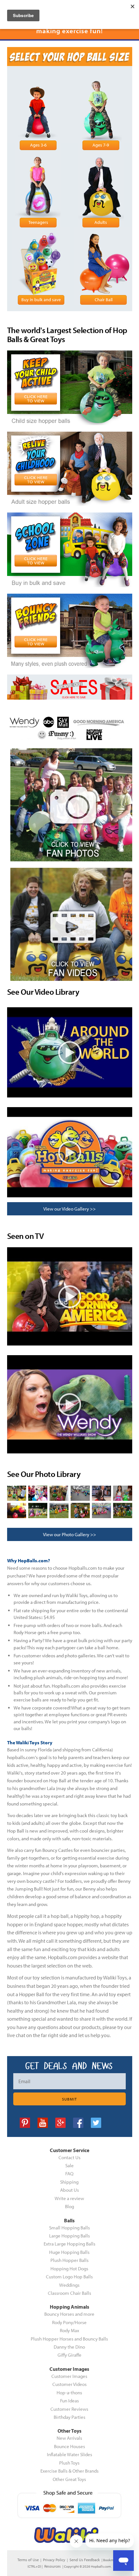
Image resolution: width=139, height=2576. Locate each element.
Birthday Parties (69, 2417)
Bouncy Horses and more (69, 2314)
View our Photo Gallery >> (69, 1534)
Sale (69, 2165)
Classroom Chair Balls (69, 2293)
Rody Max (69, 2330)
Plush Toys (69, 2463)
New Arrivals (69, 2438)
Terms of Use (28, 2560)
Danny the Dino (69, 2347)
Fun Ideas (69, 2401)
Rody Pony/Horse (69, 2322)
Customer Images (69, 2376)
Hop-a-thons (69, 2393)
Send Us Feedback (85, 2560)
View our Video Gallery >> (69, 1209)
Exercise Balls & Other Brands (69, 2471)
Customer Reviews (69, 2409)
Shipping (69, 2182)
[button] (139, 2573)
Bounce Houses (69, 2446)
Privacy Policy (54, 2560)
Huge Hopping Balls (69, 2252)
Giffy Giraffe (69, 2355)
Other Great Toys (69, 2479)
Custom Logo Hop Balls (69, 2277)
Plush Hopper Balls (69, 2260)
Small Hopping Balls (69, 2228)
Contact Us (69, 2157)
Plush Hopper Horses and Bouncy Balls (69, 2339)
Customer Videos (69, 2384)
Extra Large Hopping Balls (69, 2244)
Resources (53, 2566)
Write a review (69, 2198)
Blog (69, 2206)
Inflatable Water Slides (69, 2454)
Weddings (69, 2285)
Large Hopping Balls (69, 2236)
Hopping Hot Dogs (69, 2269)
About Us (69, 2190)
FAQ (69, 2174)
